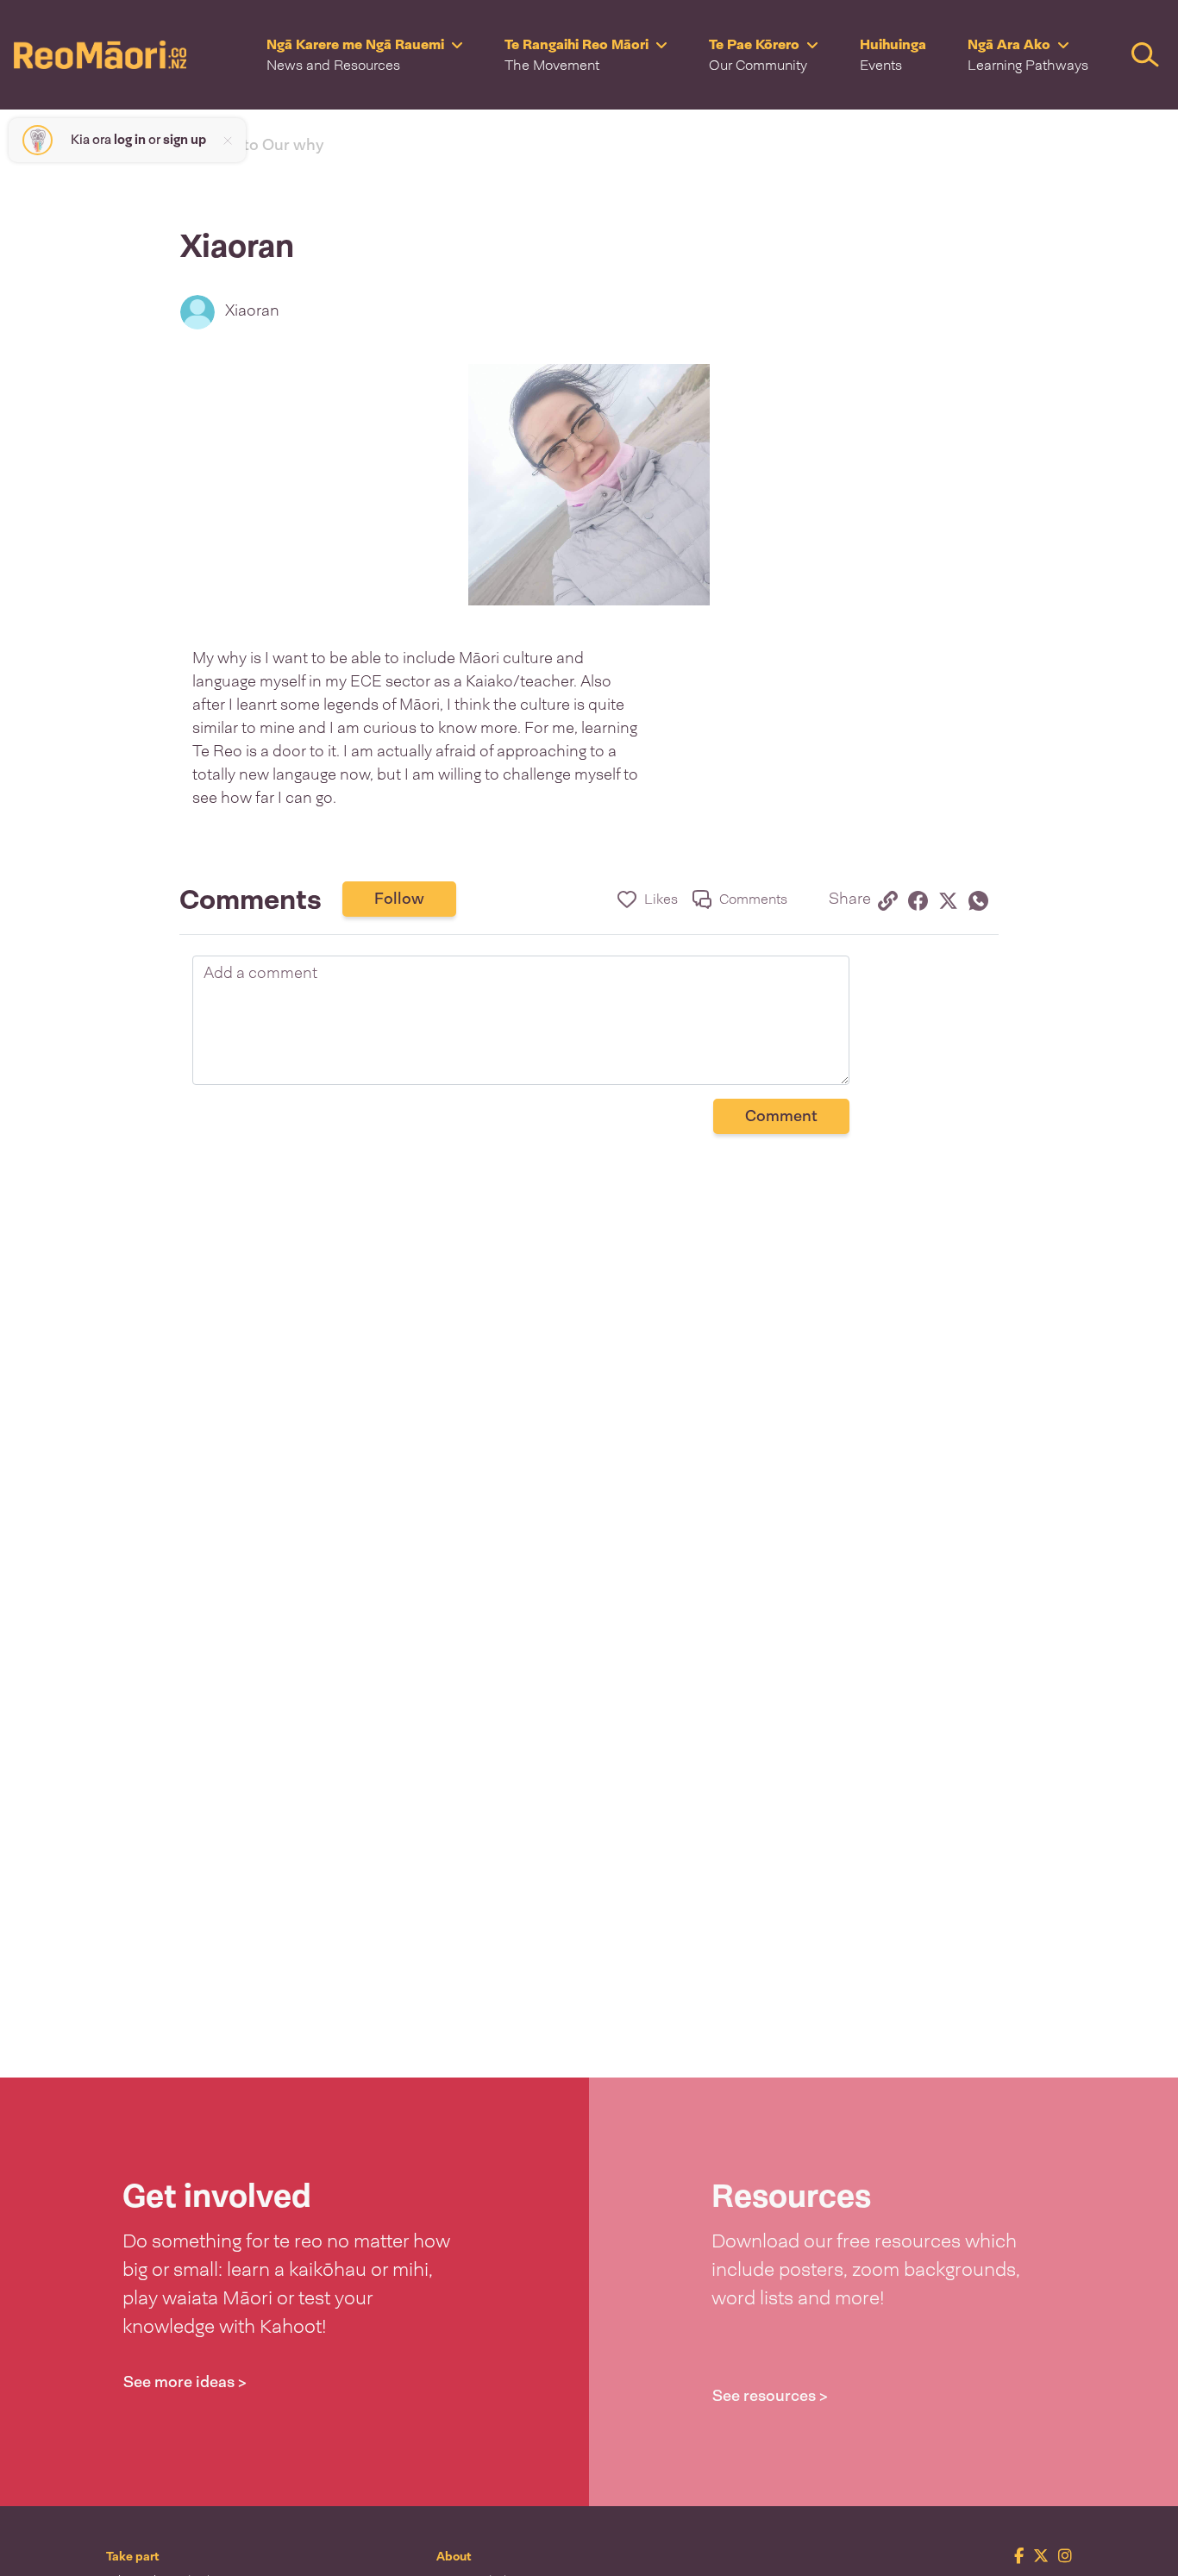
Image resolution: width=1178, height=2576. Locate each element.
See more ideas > (185, 2382)
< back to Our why (258, 145)
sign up (185, 140)
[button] (365, 55)
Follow (399, 899)
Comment (781, 1116)
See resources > (770, 2396)
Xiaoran (252, 310)
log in (130, 140)
